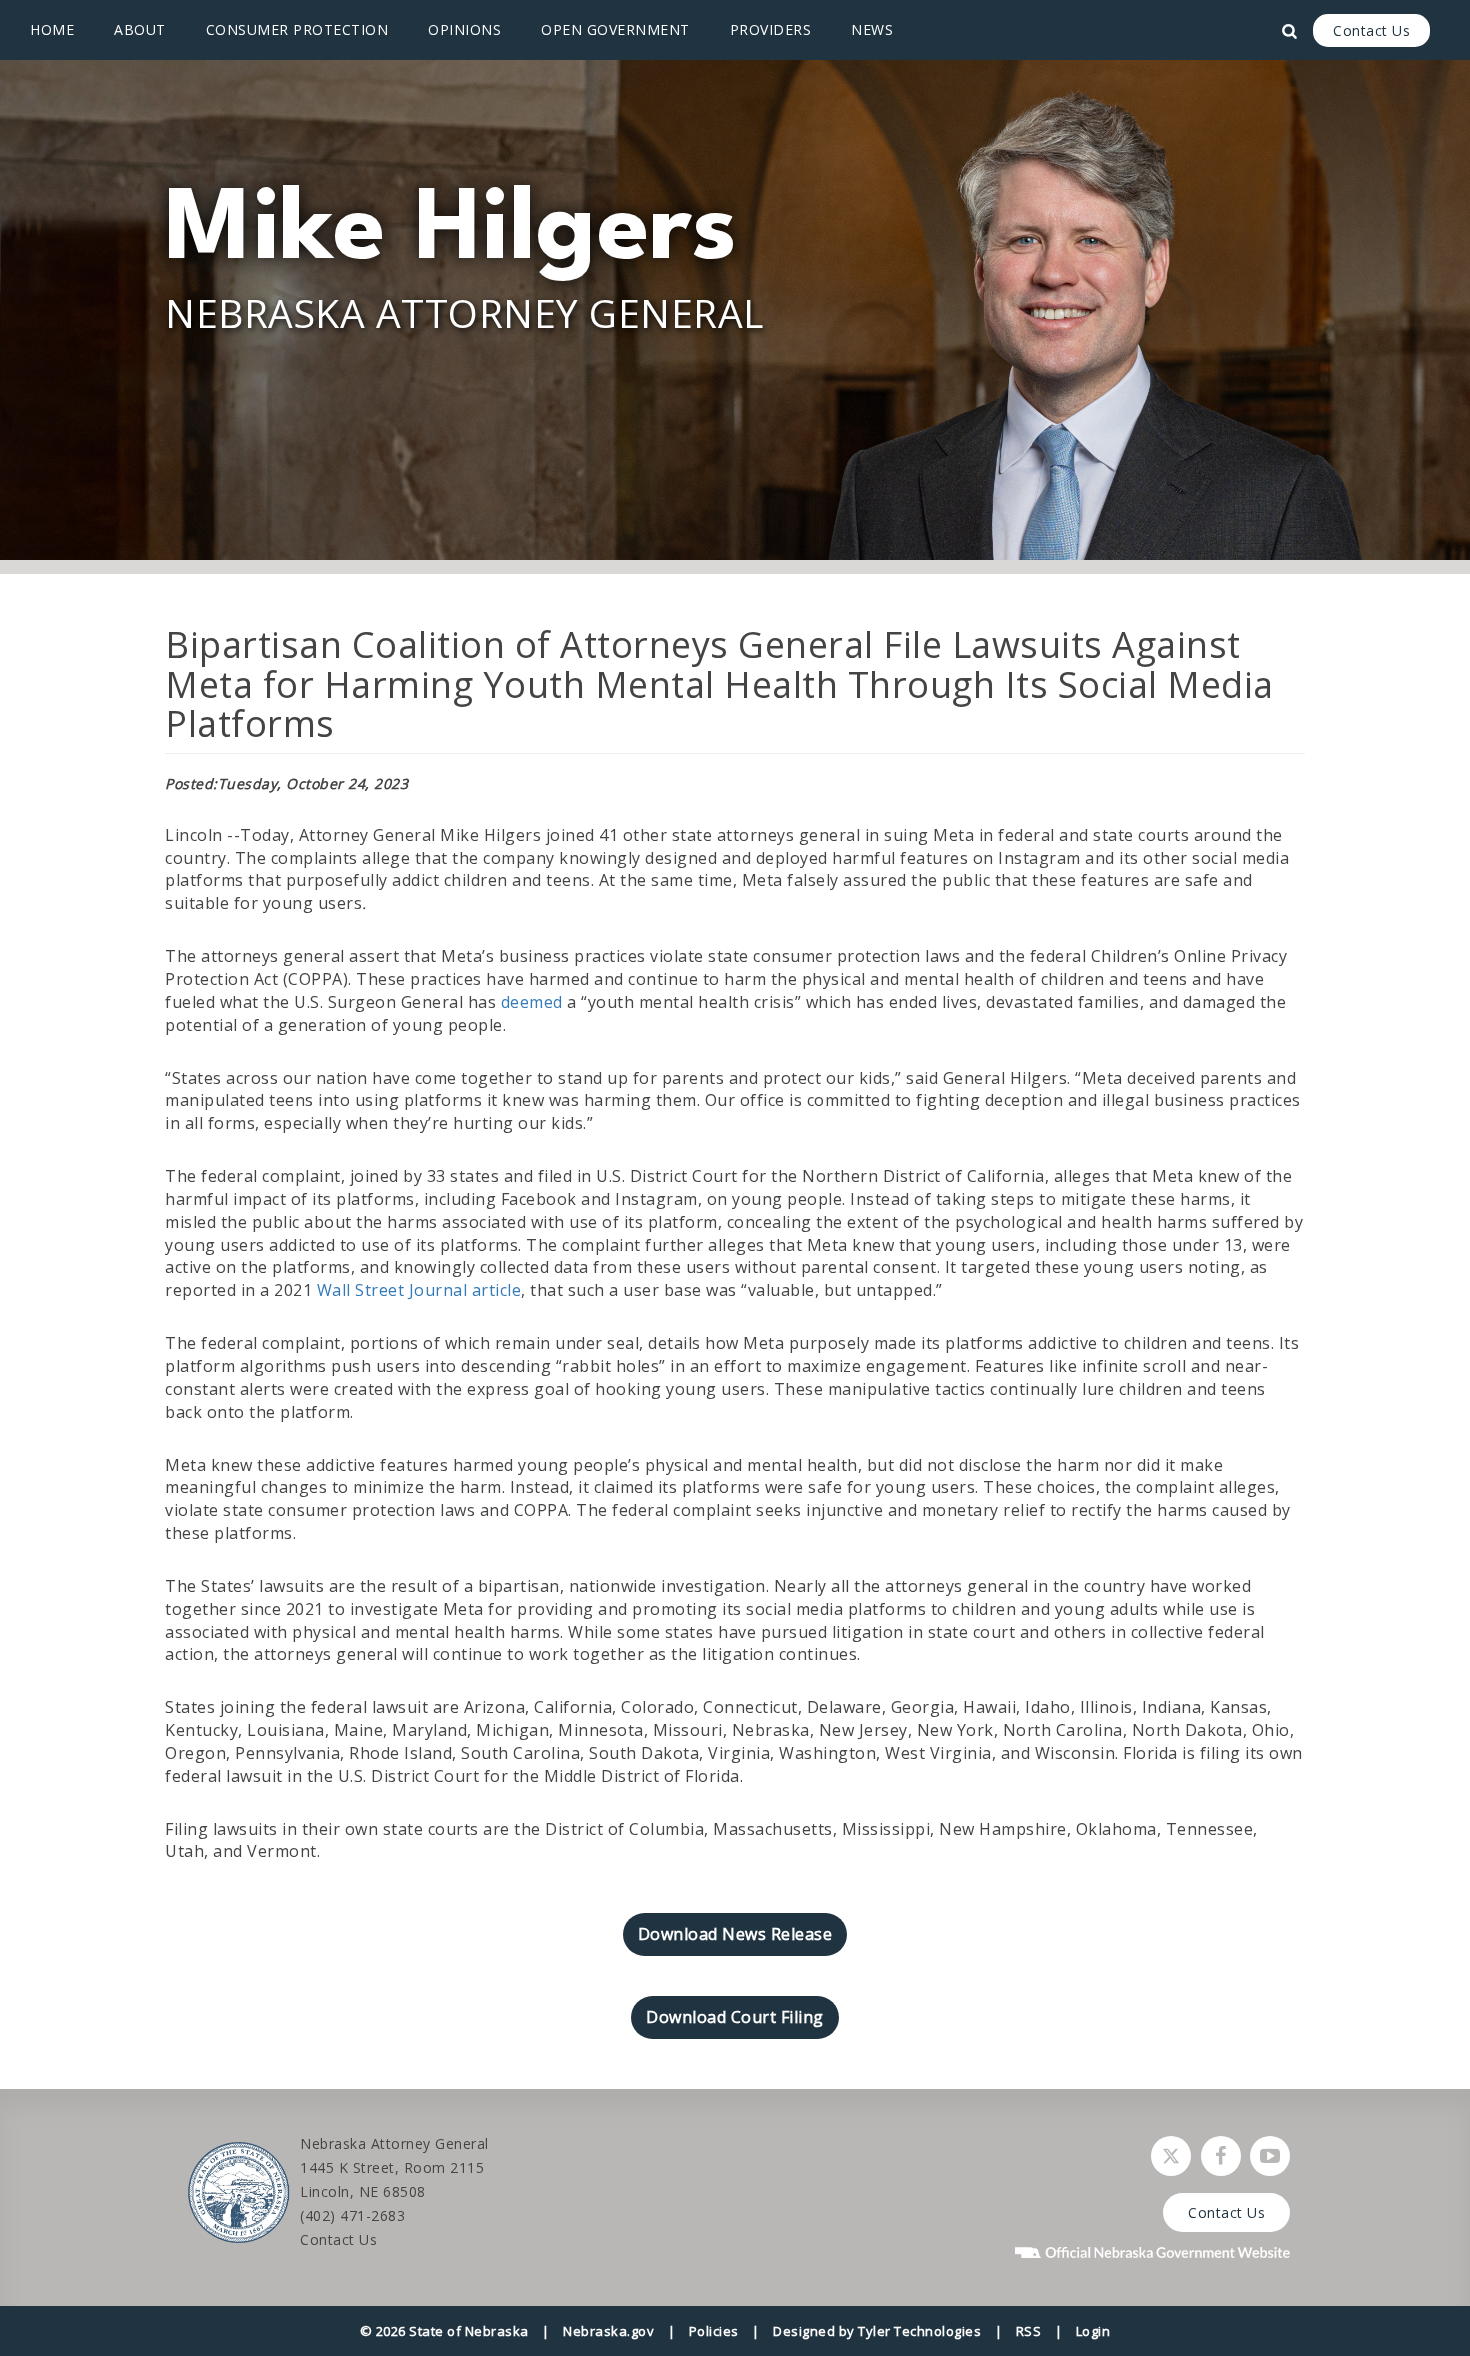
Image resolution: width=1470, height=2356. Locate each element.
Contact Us (1371, 30)
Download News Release (735, 1934)
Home (52, 29)
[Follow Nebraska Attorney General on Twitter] (1171, 2156)
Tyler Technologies (919, 2331)
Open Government (615, 29)
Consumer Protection (297, 29)
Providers (771, 29)
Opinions (464, 29)
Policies (714, 2331)
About (140, 29)
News (872, 29)
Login (1093, 2331)
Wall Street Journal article (419, 1290)
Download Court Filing (735, 2017)
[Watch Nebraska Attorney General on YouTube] (1270, 2156)
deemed (532, 1002)
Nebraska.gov (608, 2331)
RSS (1029, 2331)
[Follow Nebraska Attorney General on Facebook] (1221, 2156)
